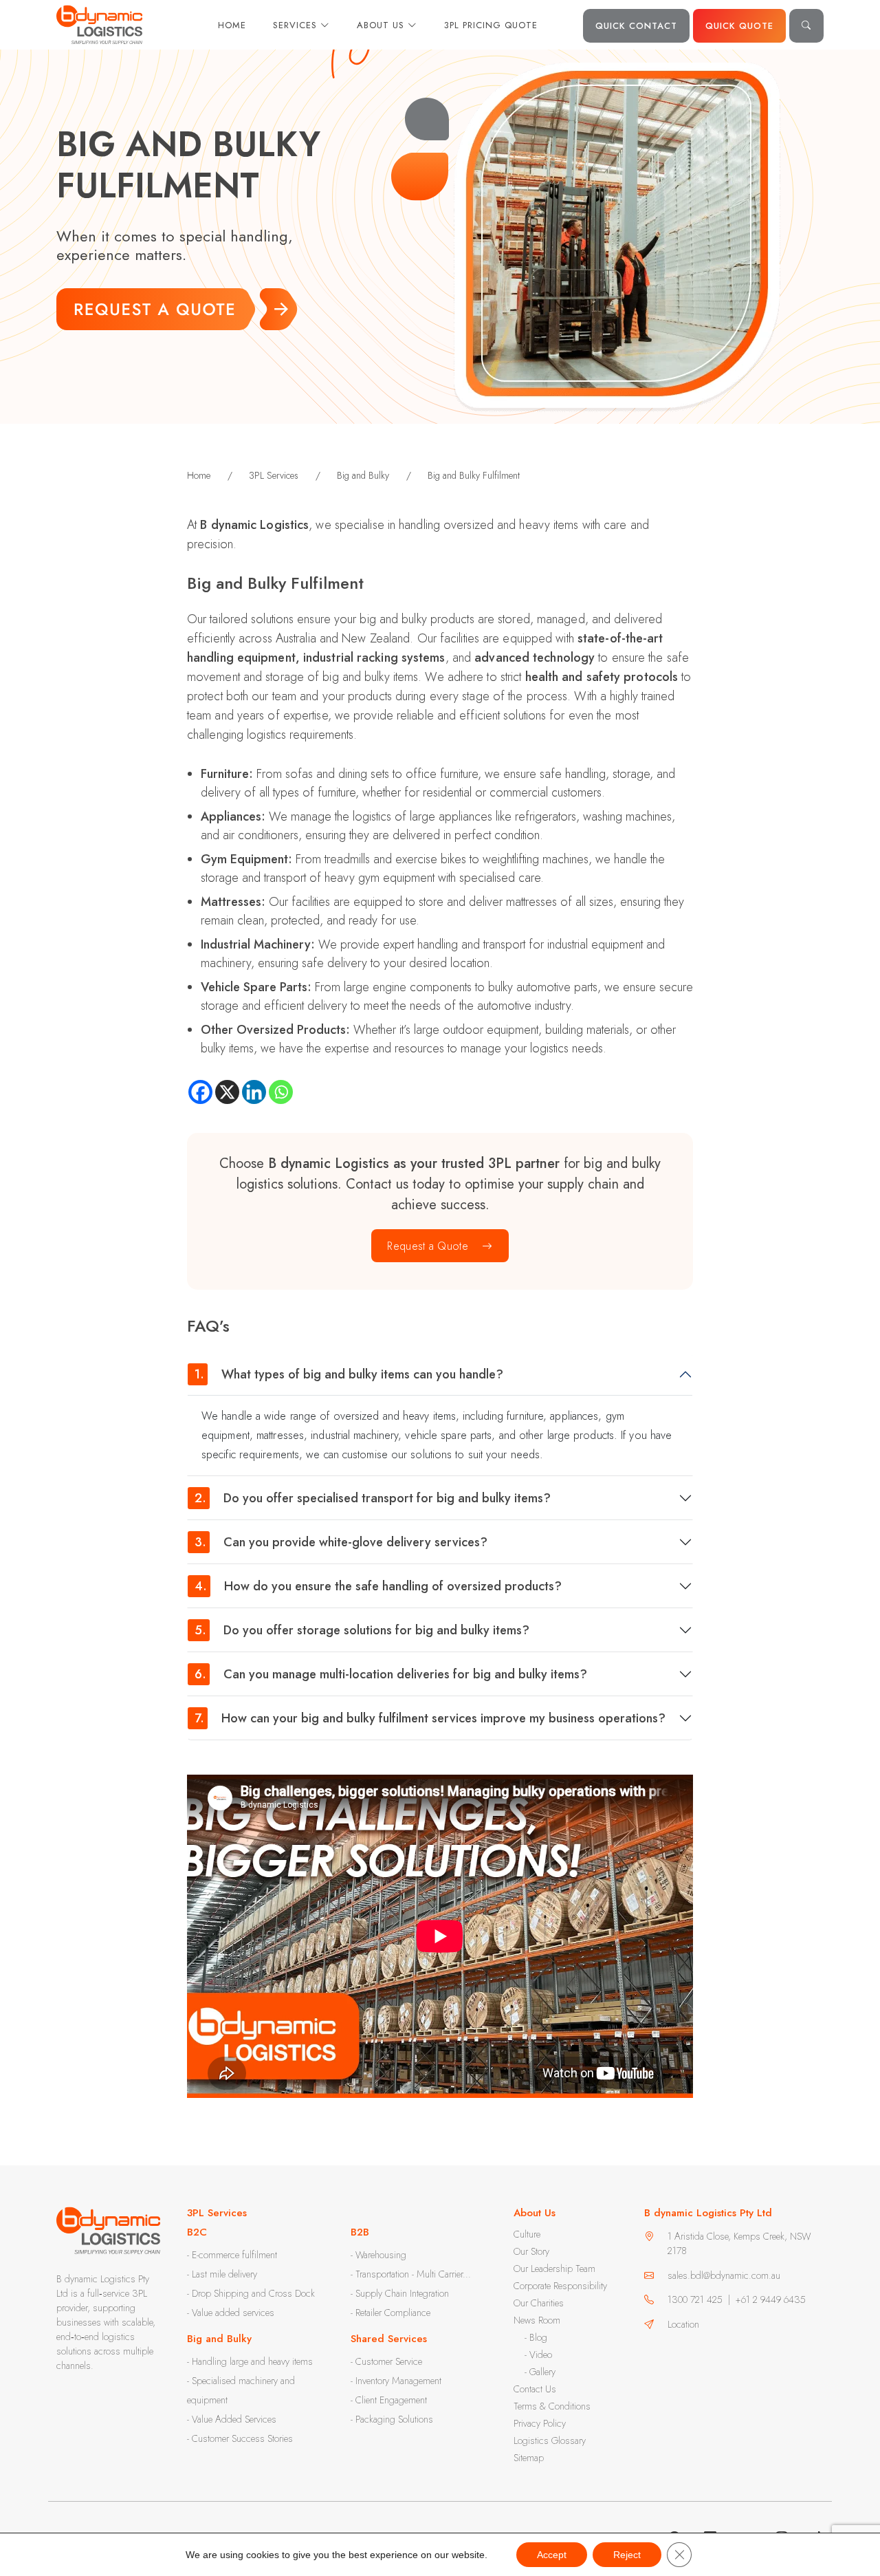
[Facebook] (200, 1092)
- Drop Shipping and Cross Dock (251, 2293)
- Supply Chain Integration (400, 2293)
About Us (382, 25)
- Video (538, 2355)
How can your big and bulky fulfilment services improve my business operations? (430, 1718)
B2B (360, 2232)
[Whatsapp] (281, 1092)
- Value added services (231, 2313)
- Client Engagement (389, 2400)
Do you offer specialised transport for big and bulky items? (373, 1498)
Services (297, 25)
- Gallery (540, 2372)
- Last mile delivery (222, 2274)
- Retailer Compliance (390, 2313)
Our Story (531, 2251)
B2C (197, 2232)
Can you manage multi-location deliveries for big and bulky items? (393, 1674)
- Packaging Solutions (392, 2419)
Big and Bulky (219, 2339)
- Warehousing (378, 2255)
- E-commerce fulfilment (232, 2255)
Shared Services (389, 2339)
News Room (537, 2320)
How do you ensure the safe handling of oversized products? (378, 1586)
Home (232, 25)
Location (683, 2324)
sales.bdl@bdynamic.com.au (724, 2275)
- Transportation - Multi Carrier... (411, 2274)
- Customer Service (386, 2361)
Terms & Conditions (552, 2406)
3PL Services (217, 2213)
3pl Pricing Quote (491, 25)
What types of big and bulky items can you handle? (349, 1374)
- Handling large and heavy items (250, 2361)
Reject (627, 2555)
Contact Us (535, 2389)
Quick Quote (739, 26)
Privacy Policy (540, 2423)
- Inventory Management (396, 2381)
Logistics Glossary (550, 2440)
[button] (806, 26)
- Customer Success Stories (240, 2438)
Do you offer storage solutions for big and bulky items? (362, 1630)
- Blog (536, 2337)
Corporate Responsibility (560, 2286)
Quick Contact (636, 26)
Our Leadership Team (554, 2269)
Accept (552, 2555)
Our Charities (539, 2303)
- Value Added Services (232, 2419)
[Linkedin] (254, 1092)
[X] (227, 1092)
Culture (527, 2234)
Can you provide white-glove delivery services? (341, 1542)
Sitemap (529, 2458)
